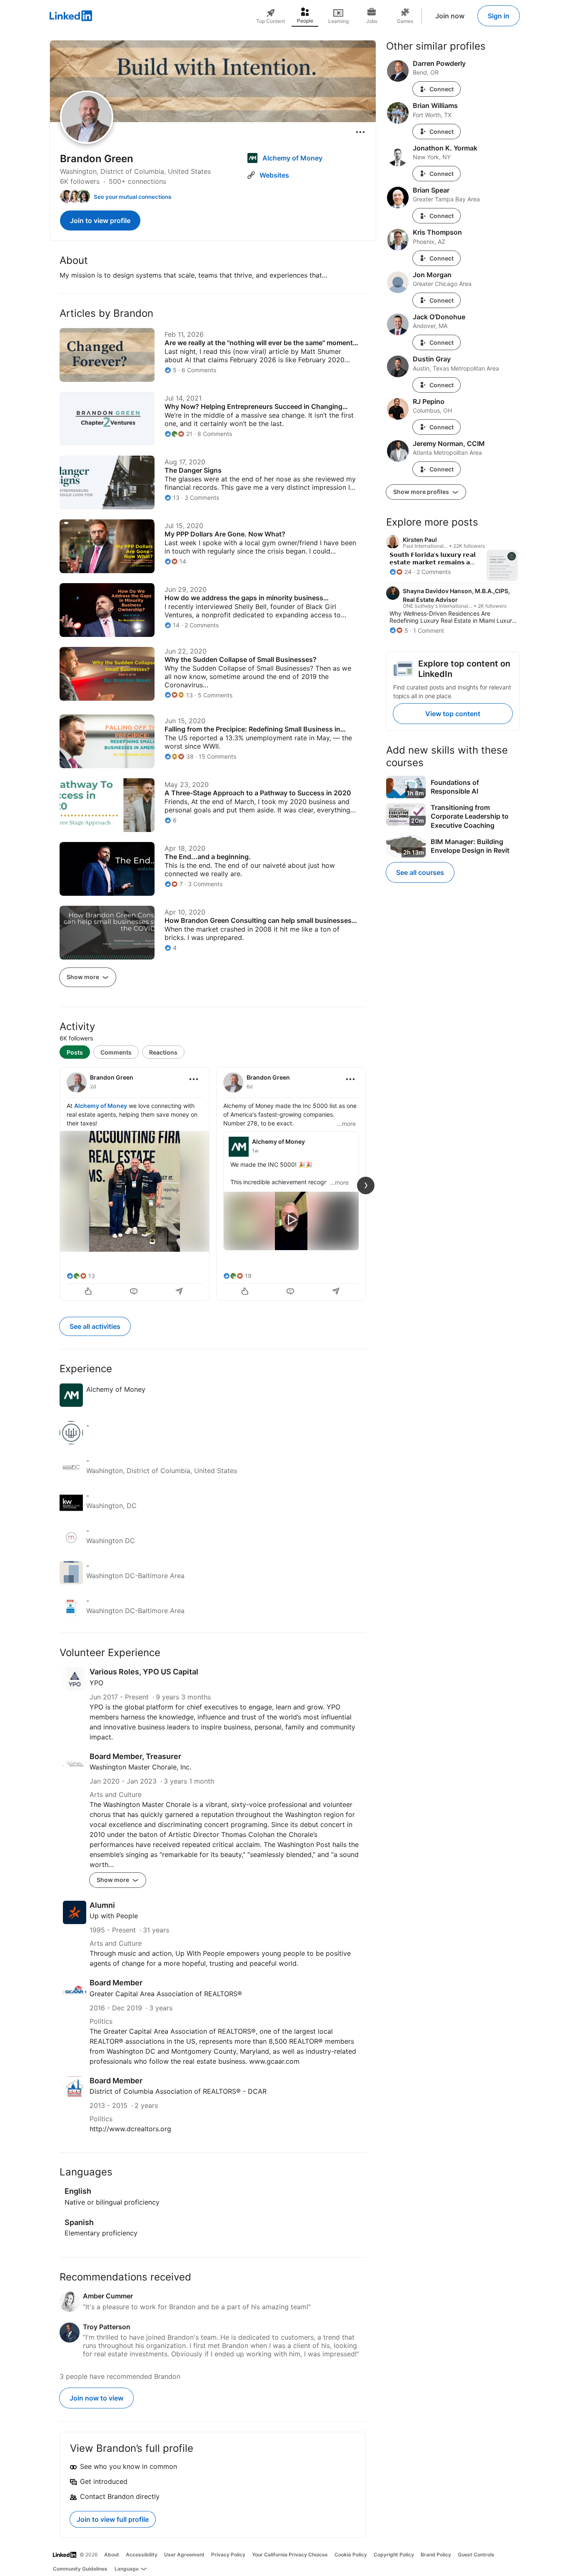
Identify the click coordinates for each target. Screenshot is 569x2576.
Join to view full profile (113, 2519)
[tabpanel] (213, 1183)
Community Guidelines (80, 2569)
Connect (442, 89)
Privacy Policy (228, 2555)
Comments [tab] (116, 1052)
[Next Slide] (366, 1185)
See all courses (420, 872)
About (112, 2555)
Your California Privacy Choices (290, 2555)
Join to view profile (100, 221)
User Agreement (184, 2555)
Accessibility (142, 2555)
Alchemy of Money (101, 1106)
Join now (450, 16)
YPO (96, 1683)
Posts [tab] (75, 1052)
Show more (84, 977)
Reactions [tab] (163, 1052)
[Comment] (135, 1292)
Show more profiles (422, 492)
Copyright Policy (394, 2555)
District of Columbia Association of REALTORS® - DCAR (178, 2091)
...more (346, 1124)
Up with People (114, 1916)
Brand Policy (436, 2555)
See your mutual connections (132, 197)
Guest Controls (476, 2555)
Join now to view (96, 2398)
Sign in (499, 16)
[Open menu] (360, 132)
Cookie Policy (351, 2555)
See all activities (95, 1326)
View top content (453, 714)
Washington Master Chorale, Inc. (140, 1767)
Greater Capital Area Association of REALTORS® (166, 1994)
